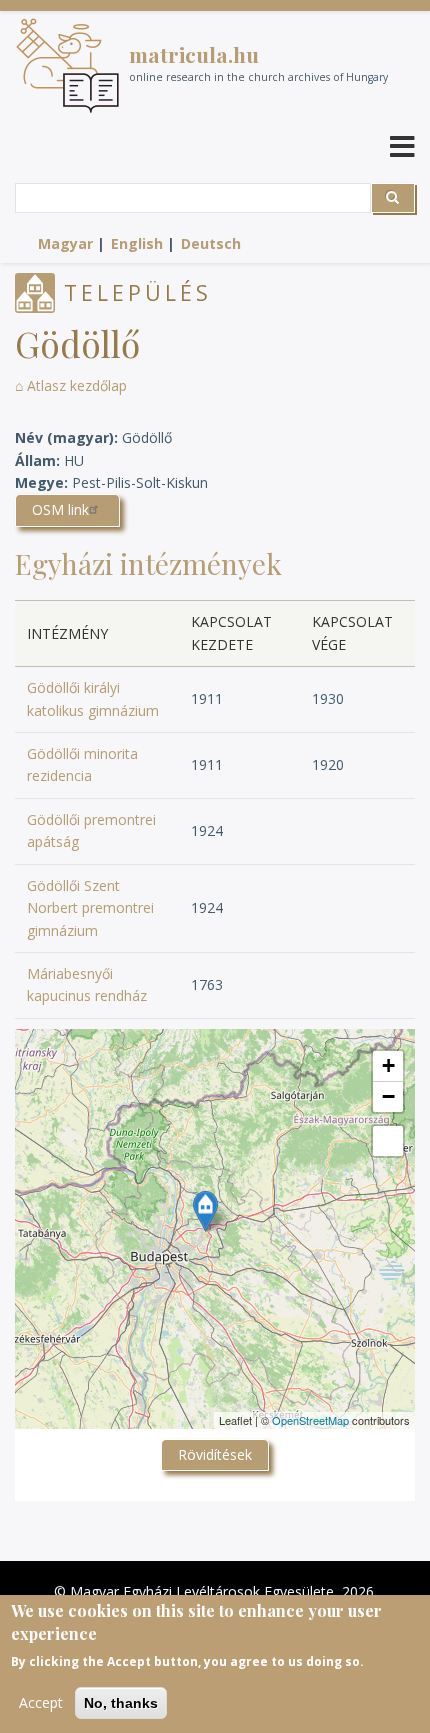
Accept (41, 1702)
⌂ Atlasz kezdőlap (71, 385)
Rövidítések (215, 1454)
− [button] (388, 1096)
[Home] (67, 65)
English (137, 243)
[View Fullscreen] (388, 1141)
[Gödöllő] (205, 1211)
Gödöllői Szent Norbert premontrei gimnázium (90, 908)
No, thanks (121, 1703)
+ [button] (388, 1065)
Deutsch (211, 243)
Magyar (65, 243)
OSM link (60, 509)
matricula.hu (194, 54)
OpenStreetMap (310, 1420)
